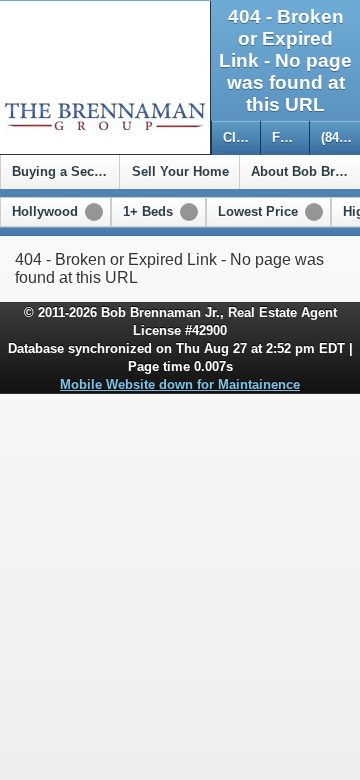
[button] (55, 212)
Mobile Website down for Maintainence (180, 384)
